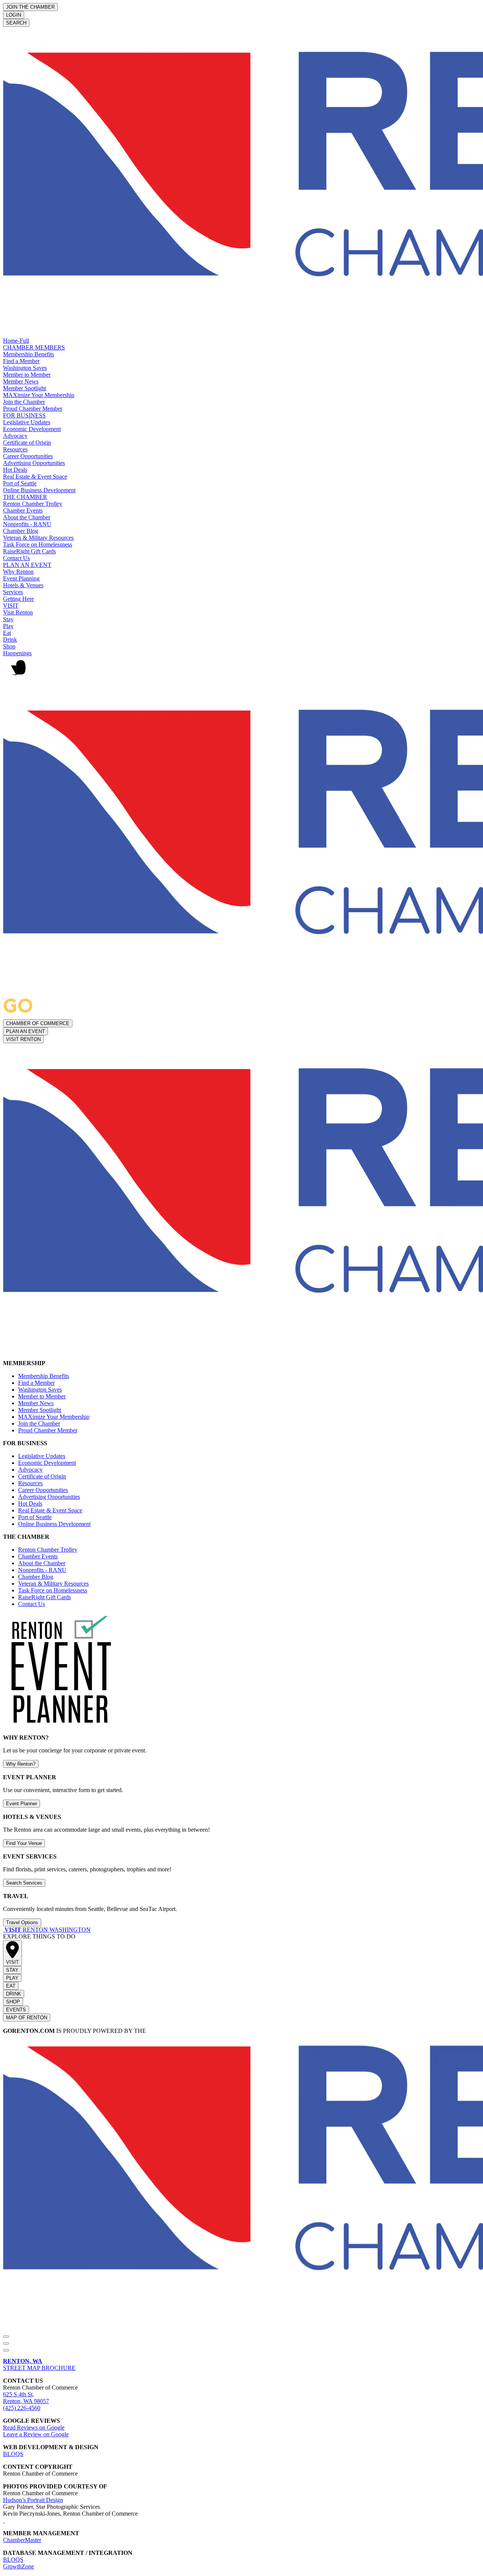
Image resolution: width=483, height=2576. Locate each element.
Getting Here (18, 599)
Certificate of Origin (27, 443)
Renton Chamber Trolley (33, 504)
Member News (21, 381)
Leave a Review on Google (36, 2434)
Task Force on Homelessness (38, 544)
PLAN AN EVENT (27, 565)
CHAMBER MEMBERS (34, 347)
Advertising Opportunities (34, 463)
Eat (7, 633)
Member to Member (27, 375)
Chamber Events (23, 510)
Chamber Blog (21, 531)
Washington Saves (25, 368)
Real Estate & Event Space (35, 477)
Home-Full (16, 341)
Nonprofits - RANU (27, 524)
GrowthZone (18, 2566)
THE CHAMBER (25, 497)
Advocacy (15, 436)
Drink (10, 640)
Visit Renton (18, 612)
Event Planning (21, 578)
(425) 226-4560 (22, 2408)
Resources (15, 449)
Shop (9, 646)
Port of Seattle (20, 483)
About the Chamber (27, 517)
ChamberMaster (22, 2540)
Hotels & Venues (23, 585)
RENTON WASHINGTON (48, 1930)
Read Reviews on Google (34, 2427)
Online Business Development (39, 490)
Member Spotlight (25, 388)
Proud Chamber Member (33, 409)
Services (13, 592)
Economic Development (32, 429)
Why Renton (18, 572)
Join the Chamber (24, 402)
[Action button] (6, 2337)
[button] (241, 671)
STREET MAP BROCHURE (39, 2364)
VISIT (11, 606)
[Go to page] (4, 1930)
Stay (8, 619)
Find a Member (21, 361)
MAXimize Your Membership (39, 395)
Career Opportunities (28, 456)
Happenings (17, 653)
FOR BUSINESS (24, 415)
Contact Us (16, 558)
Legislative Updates (27, 422)
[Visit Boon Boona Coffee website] (4, 2520)
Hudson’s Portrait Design (33, 2500)
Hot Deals (15, 470)
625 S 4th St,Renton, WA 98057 (26, 2398)
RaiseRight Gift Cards (29, 551)
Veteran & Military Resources (38, 538)
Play (8, 626)
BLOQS (13, 2454)
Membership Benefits (28, 354)
